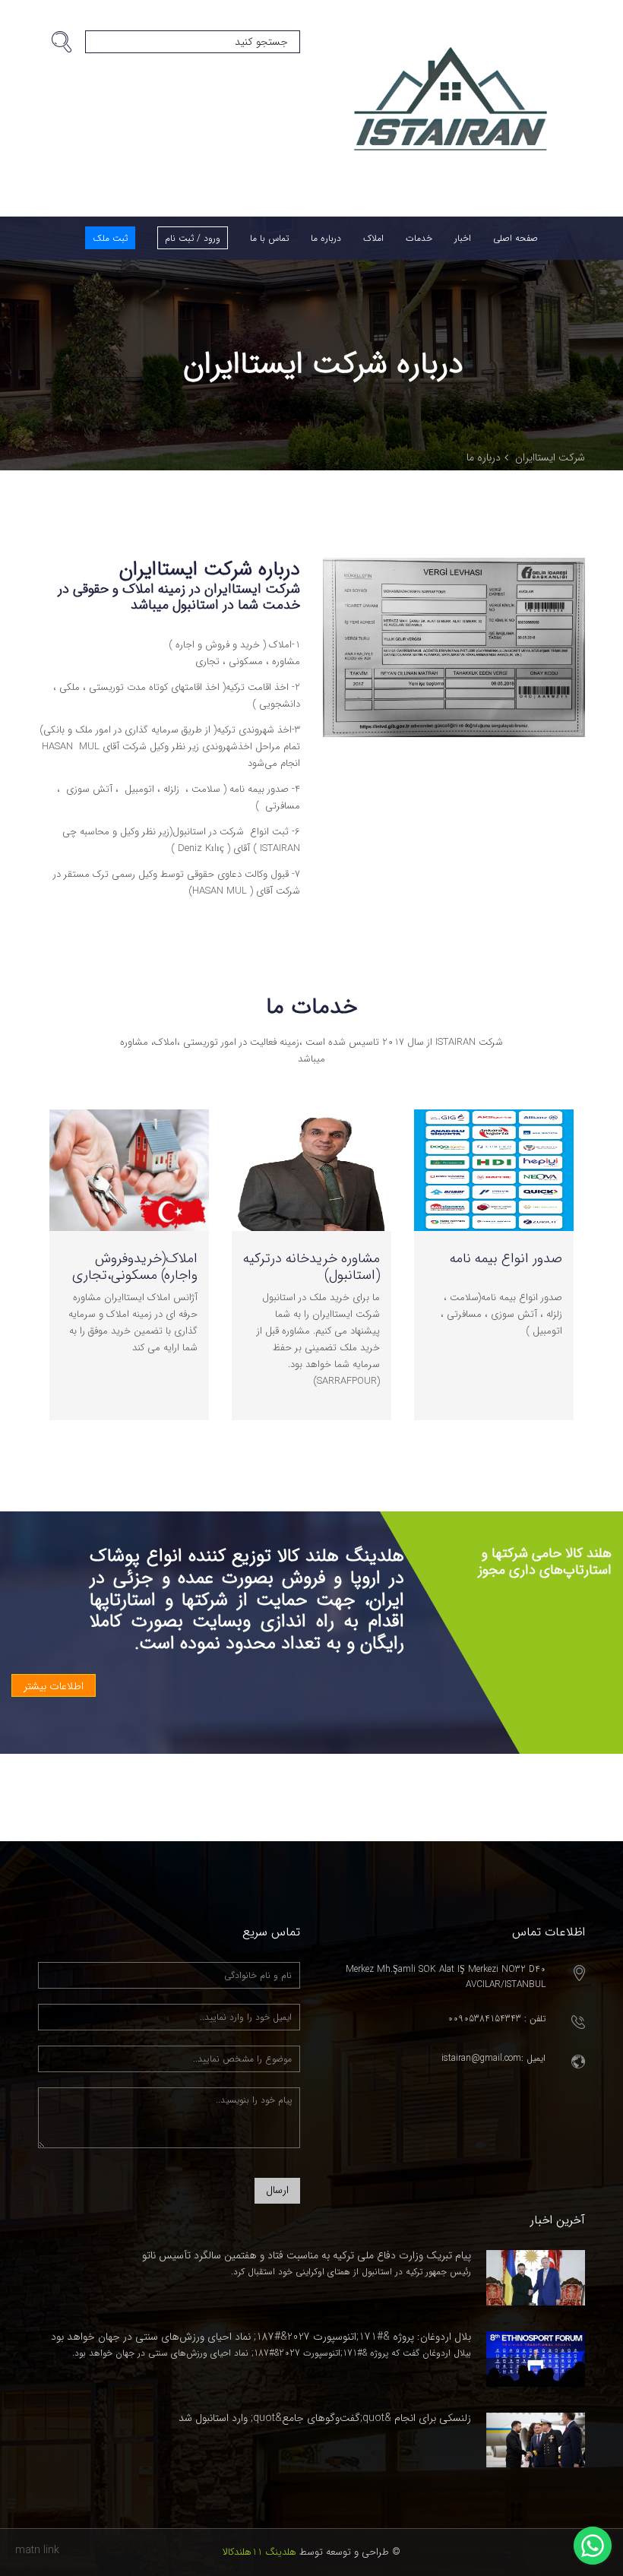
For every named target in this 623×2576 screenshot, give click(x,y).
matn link (37, 2550)
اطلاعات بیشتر (54, 1686)
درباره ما (326, 238)
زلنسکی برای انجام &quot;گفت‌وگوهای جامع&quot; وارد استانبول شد (325, 2418)
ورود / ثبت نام (193, 238)
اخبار (463, 238)
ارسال (277, 2190)
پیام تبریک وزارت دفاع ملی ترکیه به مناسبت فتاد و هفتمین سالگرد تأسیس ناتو (307, 2255)
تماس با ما (269, 238)
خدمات (419, 238)
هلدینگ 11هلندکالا (259, 2552)
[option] (494, 1288)
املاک (373, 238)
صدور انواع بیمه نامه (506, 1258)
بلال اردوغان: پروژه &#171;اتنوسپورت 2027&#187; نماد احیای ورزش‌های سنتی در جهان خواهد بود (261, 2337)
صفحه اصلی (515, 238)
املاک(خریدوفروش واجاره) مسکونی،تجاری (135, 1267)
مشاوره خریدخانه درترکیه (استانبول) (311, 1267)
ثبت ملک (110, 238)
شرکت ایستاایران (550, 457)
